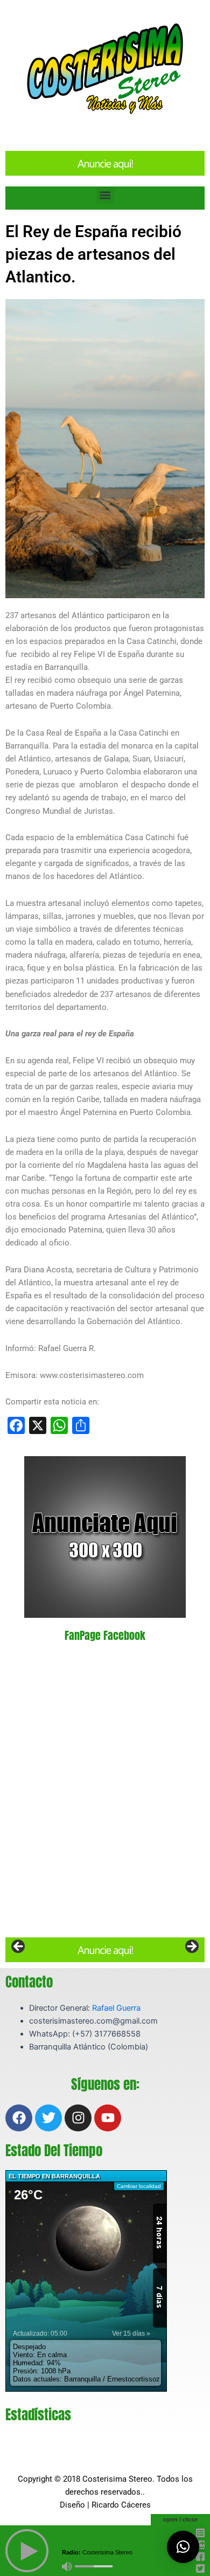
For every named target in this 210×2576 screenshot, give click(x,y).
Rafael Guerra (116, 2008)
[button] (105, 195)
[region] (105, 1950)
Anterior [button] (19, 1947)
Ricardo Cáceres (121, 2505)
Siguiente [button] (191, 1947)
